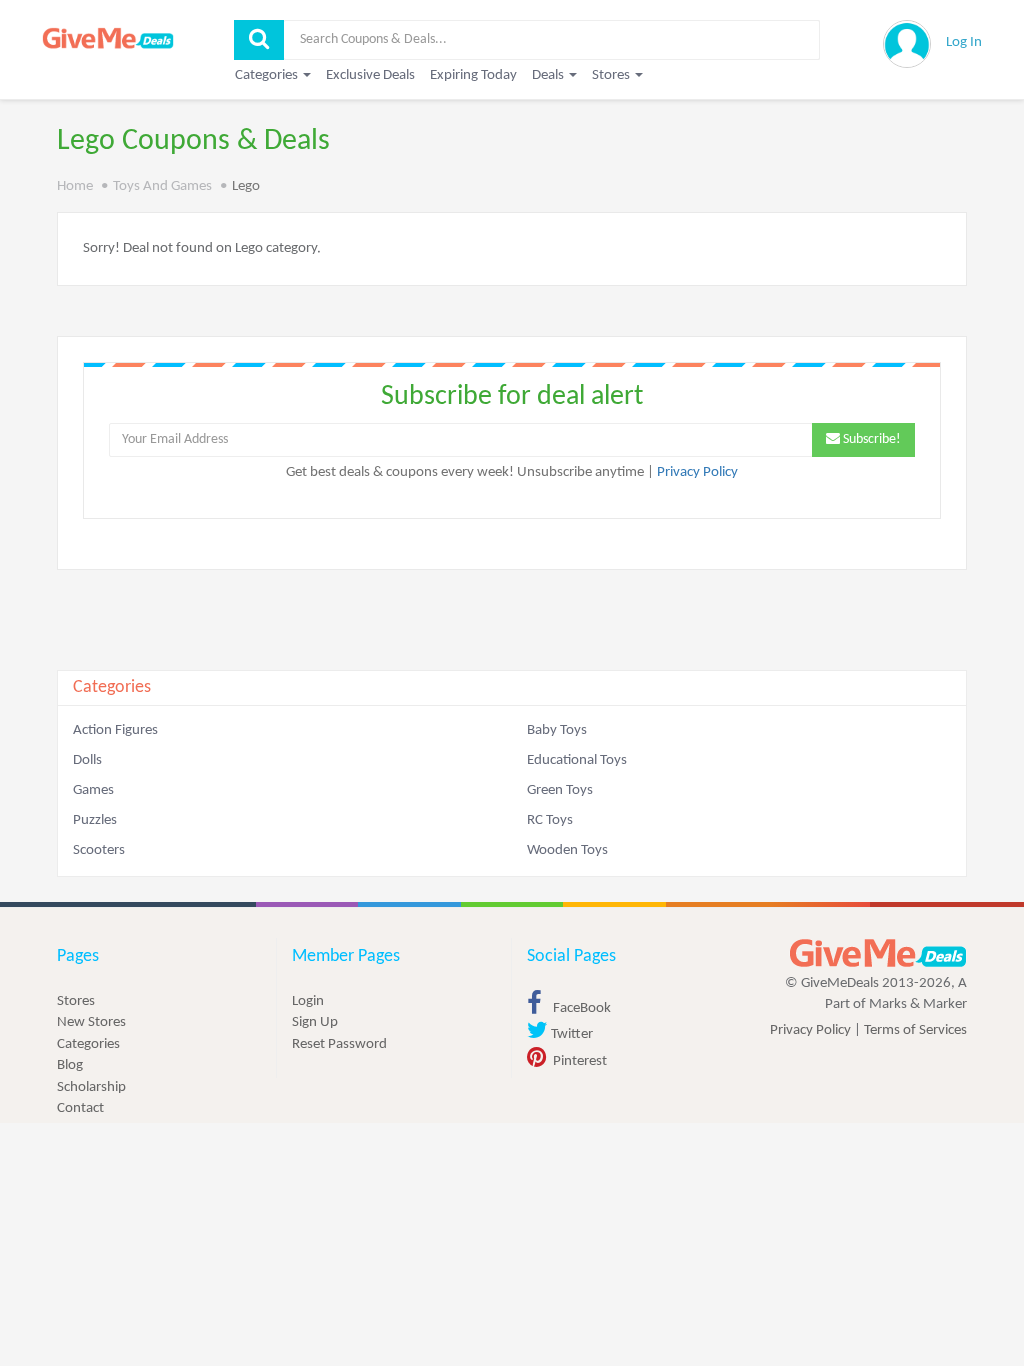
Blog (70, 1065)
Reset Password (339, 1044)
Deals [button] (549, 75)
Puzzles (95, 820)
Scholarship (91, 1087)
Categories (88, 1044)
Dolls (87, 760)
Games (93, 790)
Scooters (99, 850)
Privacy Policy (697, 472)
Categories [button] (268, 75)
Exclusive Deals (370, 75)
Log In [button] (964, 42)
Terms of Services (915, 1030)
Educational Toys (577, 760)
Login (308, 1001)
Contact (80, 1108)
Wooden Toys (567, 850)
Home (75, 186)
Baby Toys (557, 730)
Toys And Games (162, 186)
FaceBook (580, 1008)
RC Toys (550, 820)
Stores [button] (612, 75)
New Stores (91, 1022)
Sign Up (315, 1022)
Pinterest (578, 1061)
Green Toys (560, 790)
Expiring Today (473, 75)
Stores (76, 1001)
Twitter (570, 1034)
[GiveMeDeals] (878, 953)
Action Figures (115, 730)
